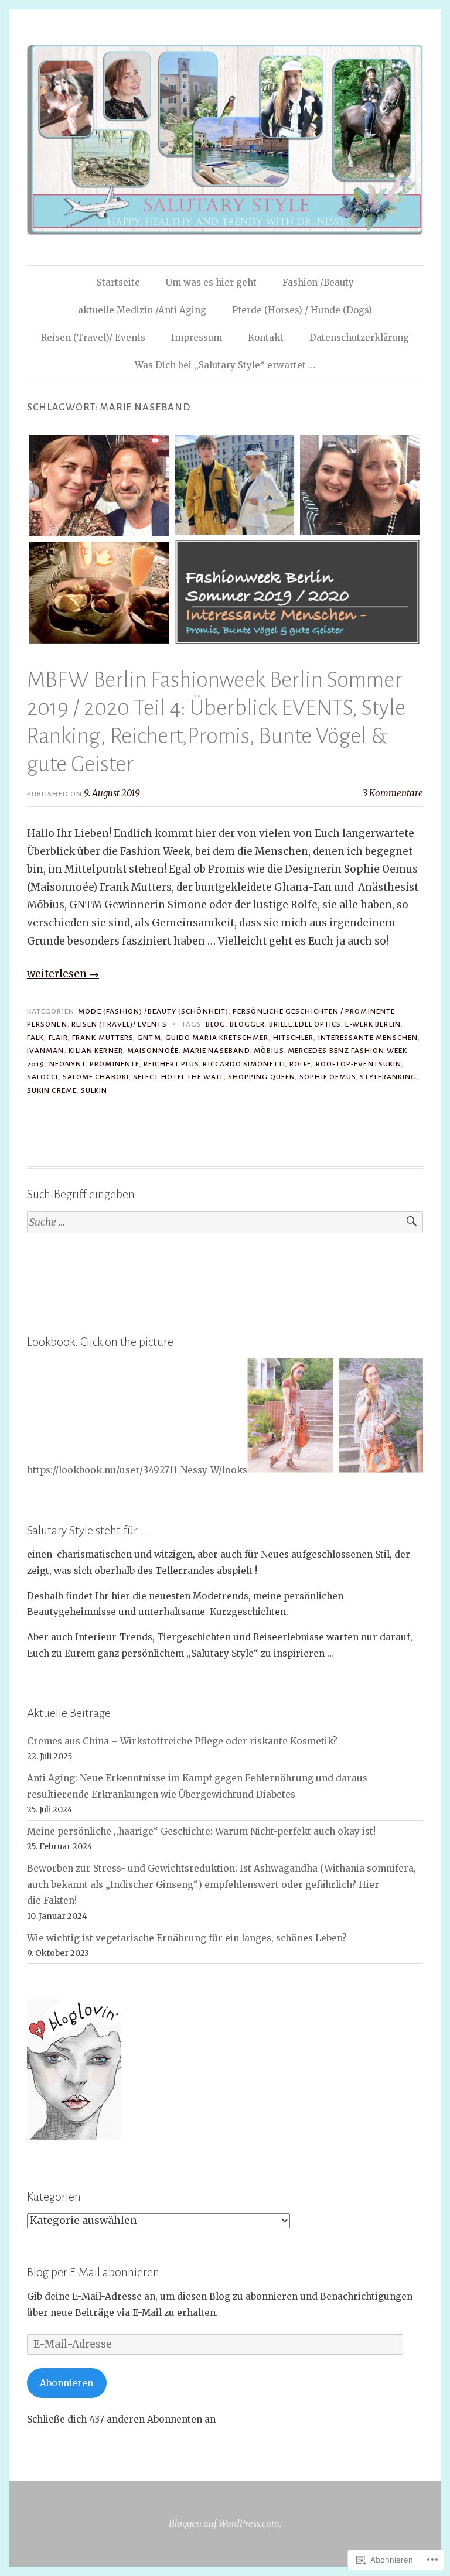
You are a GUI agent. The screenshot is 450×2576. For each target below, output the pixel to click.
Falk (35, 1038)
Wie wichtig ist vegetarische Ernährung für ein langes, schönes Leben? (187, 1938)
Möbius (268, 1051)
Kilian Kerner (96, 1051)
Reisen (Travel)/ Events (93, 338)
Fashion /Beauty (318, 283)
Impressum (197, 338)
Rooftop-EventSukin (359, 1064)
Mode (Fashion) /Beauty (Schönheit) (153, 1011)
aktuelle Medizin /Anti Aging (142, 310)
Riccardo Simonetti (244, 1064)
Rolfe (300, 1064)
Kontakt (266, 338)
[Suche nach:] (225, 1222)
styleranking (388, 1077)
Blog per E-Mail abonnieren (93, 2272)
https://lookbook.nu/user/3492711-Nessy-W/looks (137, 1470)
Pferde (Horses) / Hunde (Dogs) (302, 310)
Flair (58, 1038)
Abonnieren (67, 2383)
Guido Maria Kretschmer (217, 1038)
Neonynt (68, 1064)
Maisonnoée (153, 1051)
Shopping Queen (262, 1077)
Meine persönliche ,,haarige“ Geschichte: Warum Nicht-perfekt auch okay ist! (201, 1831)
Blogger (247, 1024)
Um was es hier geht (211, 283)
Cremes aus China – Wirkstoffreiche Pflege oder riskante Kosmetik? (182, 1741)
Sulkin (94, 1090)
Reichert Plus (171, 1064)
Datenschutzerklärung (359, 338)
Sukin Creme (52, 1090)
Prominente (115, 1064)
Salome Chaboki (96, 1077)
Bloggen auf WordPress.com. (225, 2524)
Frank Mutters (103, 1038)
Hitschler (294, 1038)
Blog (216, 1024)
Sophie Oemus (328, 1077)
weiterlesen (63, 974)
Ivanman (46, 1051)
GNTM (149, 1038)
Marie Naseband (216, 1051)
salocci (43, 1077)
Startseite (118, 283)
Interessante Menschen (368, 1038)
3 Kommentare (393, 793)
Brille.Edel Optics (305, 1024)
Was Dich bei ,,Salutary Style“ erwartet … (225, 365)
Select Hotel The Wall (178, 1077)
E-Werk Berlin (373, 1024)
